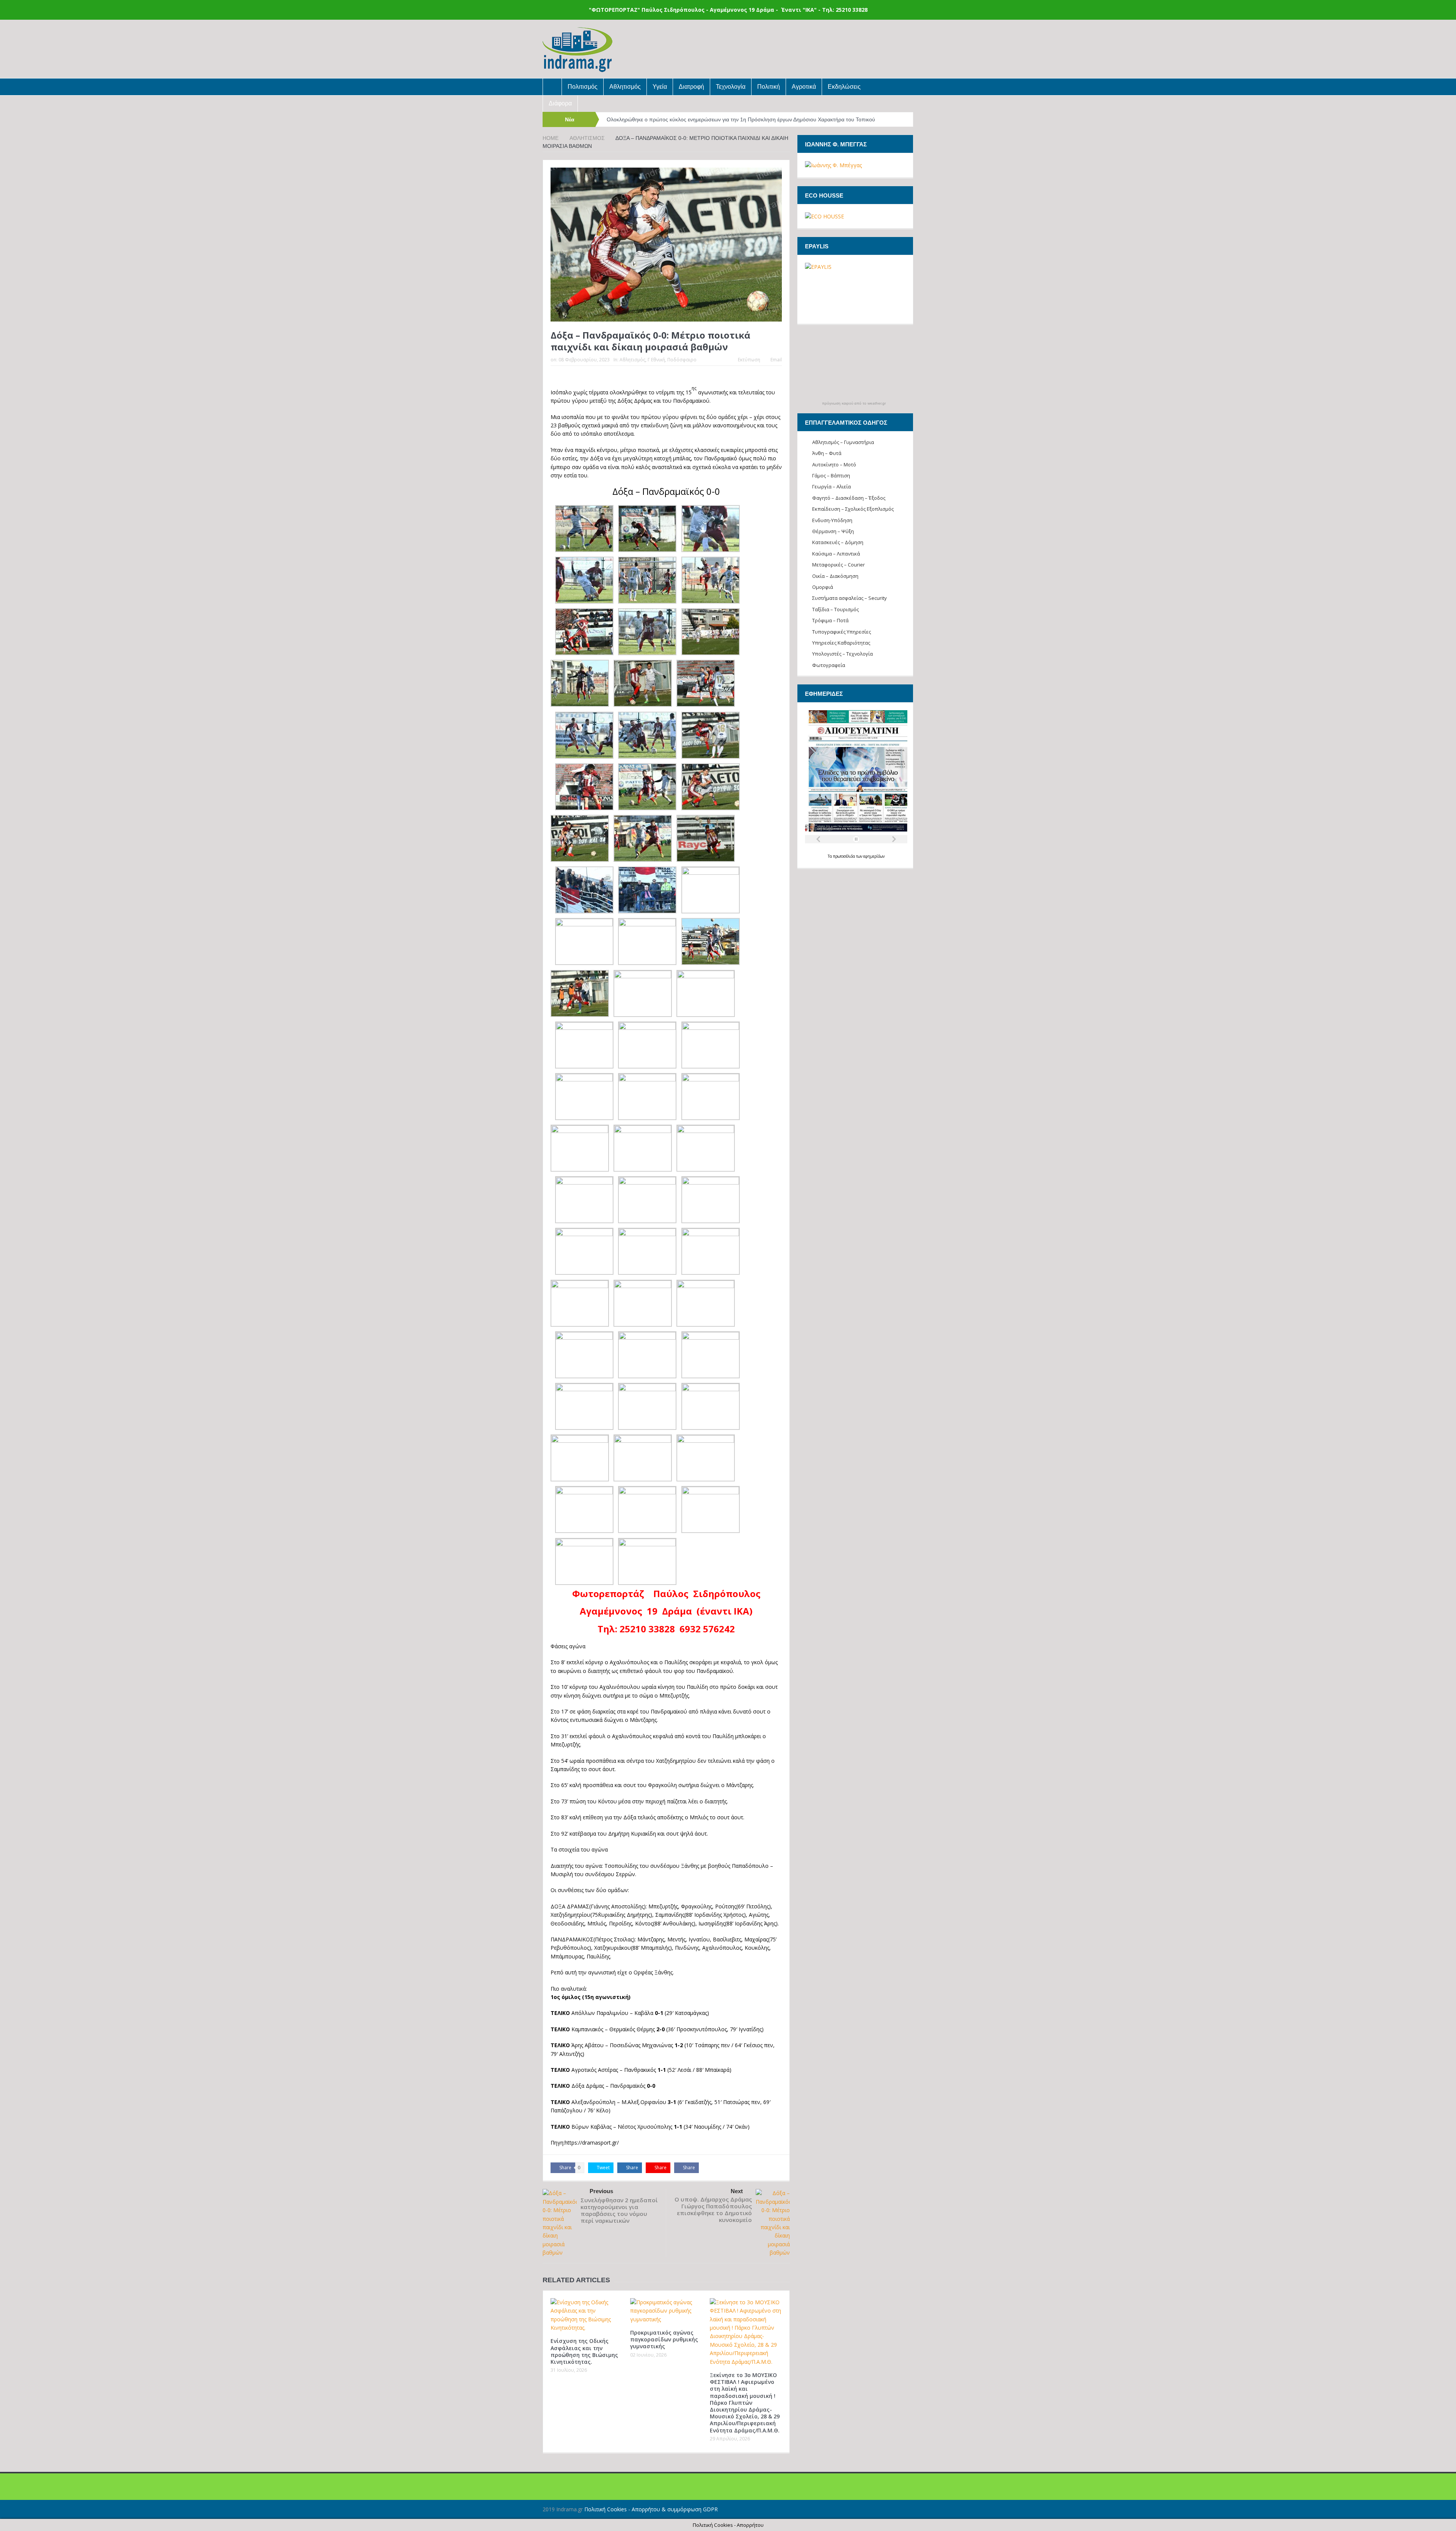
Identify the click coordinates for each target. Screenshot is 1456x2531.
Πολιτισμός (583, 87)
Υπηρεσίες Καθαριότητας (841, 643)
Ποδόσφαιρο (682, 360)
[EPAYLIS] (855, 289)
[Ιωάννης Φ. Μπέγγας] (833, 165)
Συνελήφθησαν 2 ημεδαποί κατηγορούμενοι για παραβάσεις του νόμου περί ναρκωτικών (619, 2210)
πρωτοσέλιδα (845, 856)
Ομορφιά (823, 587)
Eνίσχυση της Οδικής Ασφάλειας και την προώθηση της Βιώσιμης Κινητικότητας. (584, 2351)
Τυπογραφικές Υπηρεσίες (842, 632)
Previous (601, 2191)
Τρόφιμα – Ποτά (830, 620)
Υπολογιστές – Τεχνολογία (843, 654)
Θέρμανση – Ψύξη (833, 531)
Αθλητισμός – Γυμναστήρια (843, 442)
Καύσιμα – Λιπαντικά (836, 554)
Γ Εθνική (656, 360)
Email (776, 360)
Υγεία (660, 87)
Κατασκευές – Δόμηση (838, 542)
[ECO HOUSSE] (824, 216)
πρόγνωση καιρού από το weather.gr (854, 403)
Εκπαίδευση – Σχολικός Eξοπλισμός (853, 509)
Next (737, 2191)
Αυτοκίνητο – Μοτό (834, 464)
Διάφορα (560, 103)
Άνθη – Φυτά (827, 453)
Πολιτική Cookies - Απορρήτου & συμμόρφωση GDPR (651, 2509)
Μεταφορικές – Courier (839, 565)
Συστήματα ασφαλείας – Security (850, 598)
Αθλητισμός (625, 87)
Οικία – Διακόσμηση (835, 576)
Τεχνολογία (731, 87)
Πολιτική (769, 87)
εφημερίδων (874, 856)
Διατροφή (691, 87)
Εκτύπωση (749, 360)
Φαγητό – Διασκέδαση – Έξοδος (849, 498)
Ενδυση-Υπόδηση (832, 520)
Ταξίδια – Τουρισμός (835, 609)
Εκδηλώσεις (844, 87)
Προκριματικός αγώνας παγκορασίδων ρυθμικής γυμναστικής (664, 2339)
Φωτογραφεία (829, 665)
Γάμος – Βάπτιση (831, 475)
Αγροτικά (804, 87)
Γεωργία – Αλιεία (832, 486)
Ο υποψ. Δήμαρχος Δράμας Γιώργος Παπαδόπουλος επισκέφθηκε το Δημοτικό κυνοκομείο (713, 2209)
